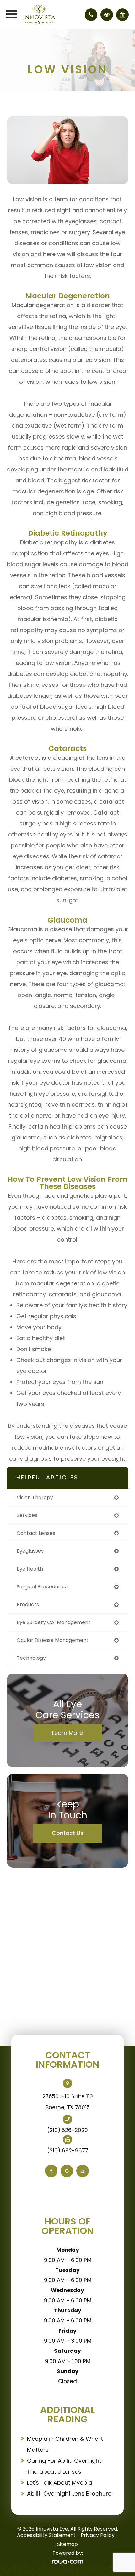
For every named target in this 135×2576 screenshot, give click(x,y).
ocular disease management (53, 1640)
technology (31, 1658)
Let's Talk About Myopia (60, 2483)
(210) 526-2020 (67, 2130)
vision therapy (35, 1497)
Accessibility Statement (46, 2535)
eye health (30, 1569)
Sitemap (67, 2544)
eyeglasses (30, 1551)
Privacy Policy (98, 2535)
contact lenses (36, 1533)
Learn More (67, 1733)
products (28, 1604)
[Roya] (67, 2562)
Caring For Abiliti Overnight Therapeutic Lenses (64, 2466)
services (27, 1515)
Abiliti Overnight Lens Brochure (69, 2494)
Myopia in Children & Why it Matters (65, 2444)
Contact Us (68, 1833)
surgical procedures (41, 1587)
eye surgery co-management (54, 1622)
